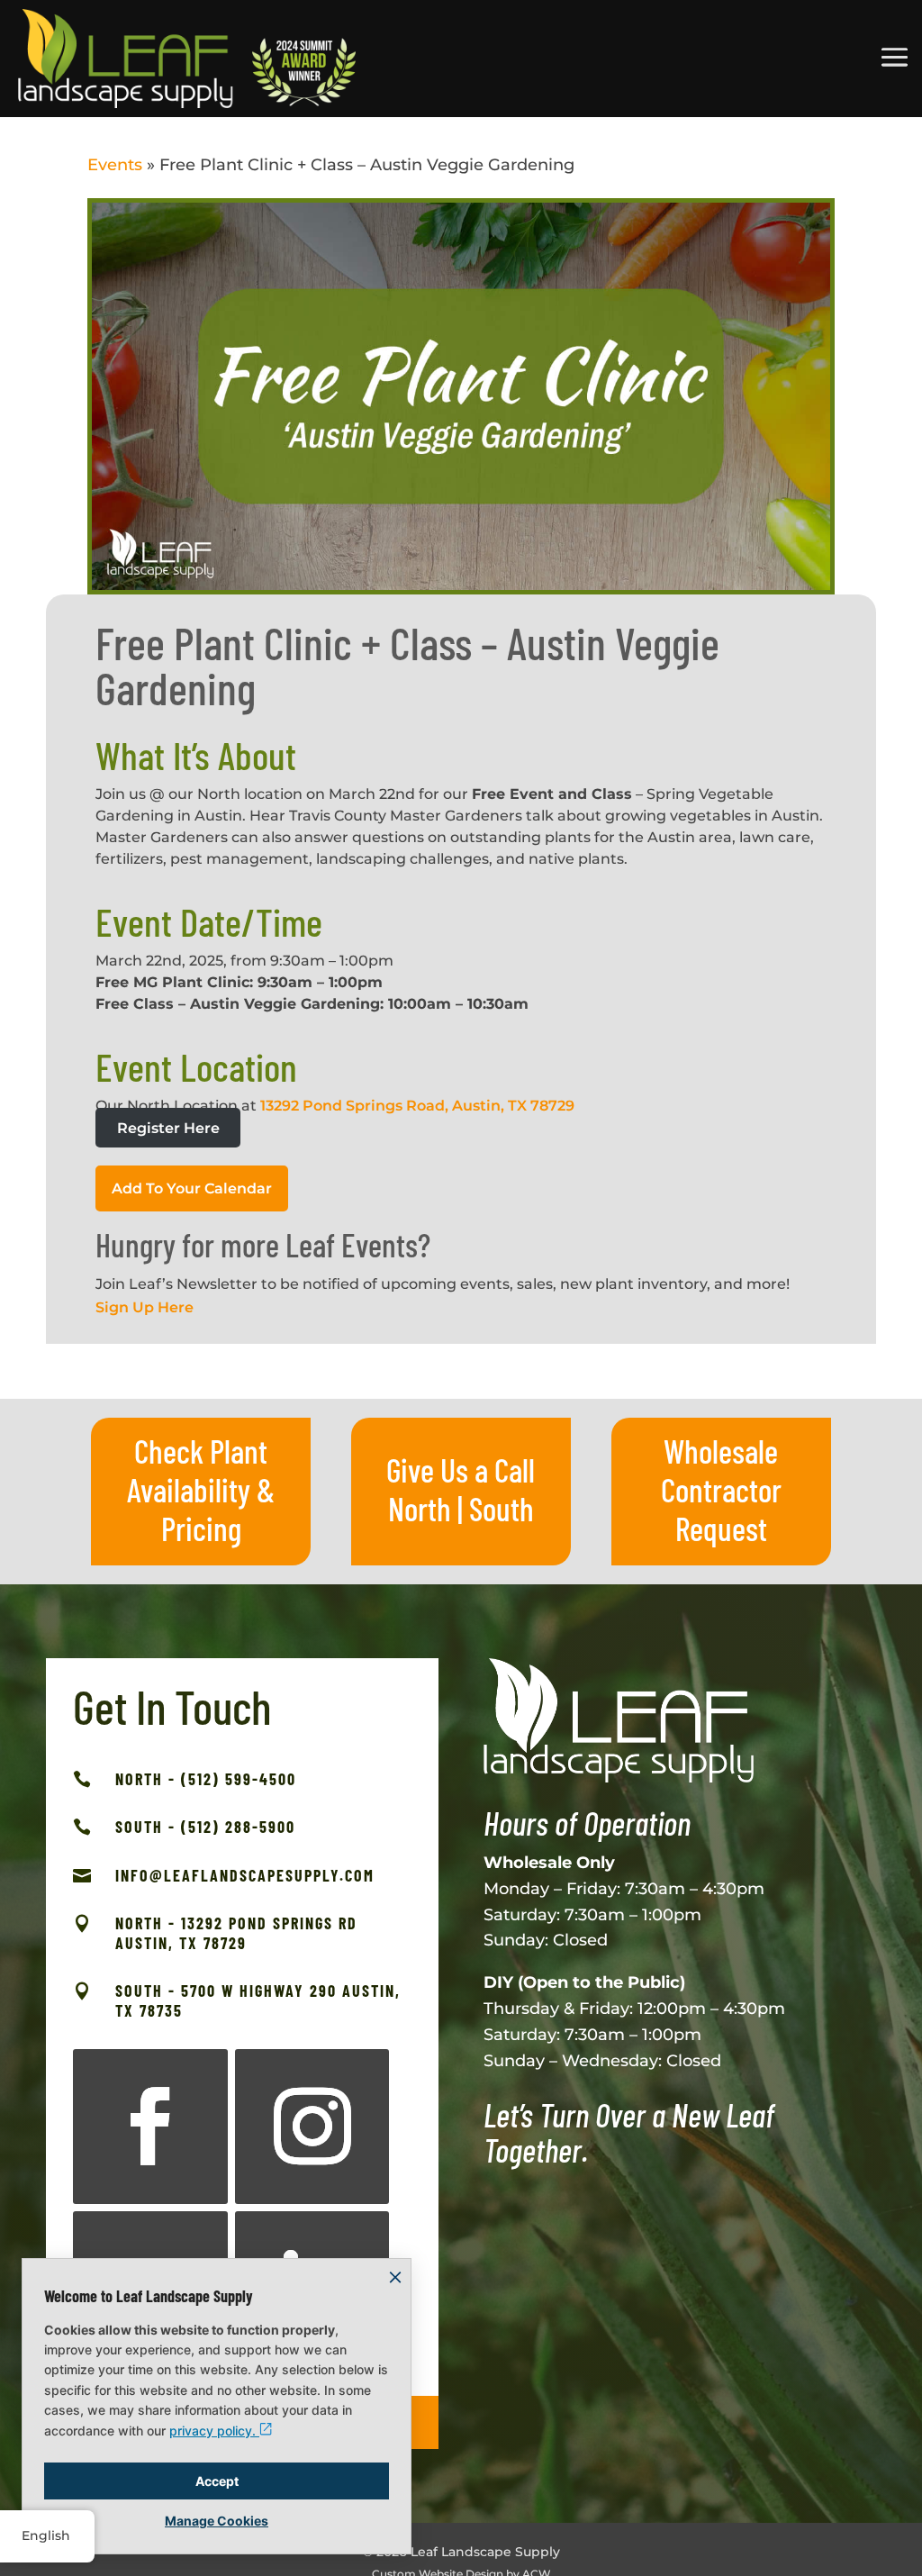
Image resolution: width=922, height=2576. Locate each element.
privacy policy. (214, 2431)
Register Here (168, 1127)
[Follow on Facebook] (150, 2127)
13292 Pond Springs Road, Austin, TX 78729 (417, 1106)
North (420, 1508)
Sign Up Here (145, 1307)
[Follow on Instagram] (312, 2127)
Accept (217, 2481)
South (502, 1508)
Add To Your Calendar (192, 1188)
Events (115, 165)
